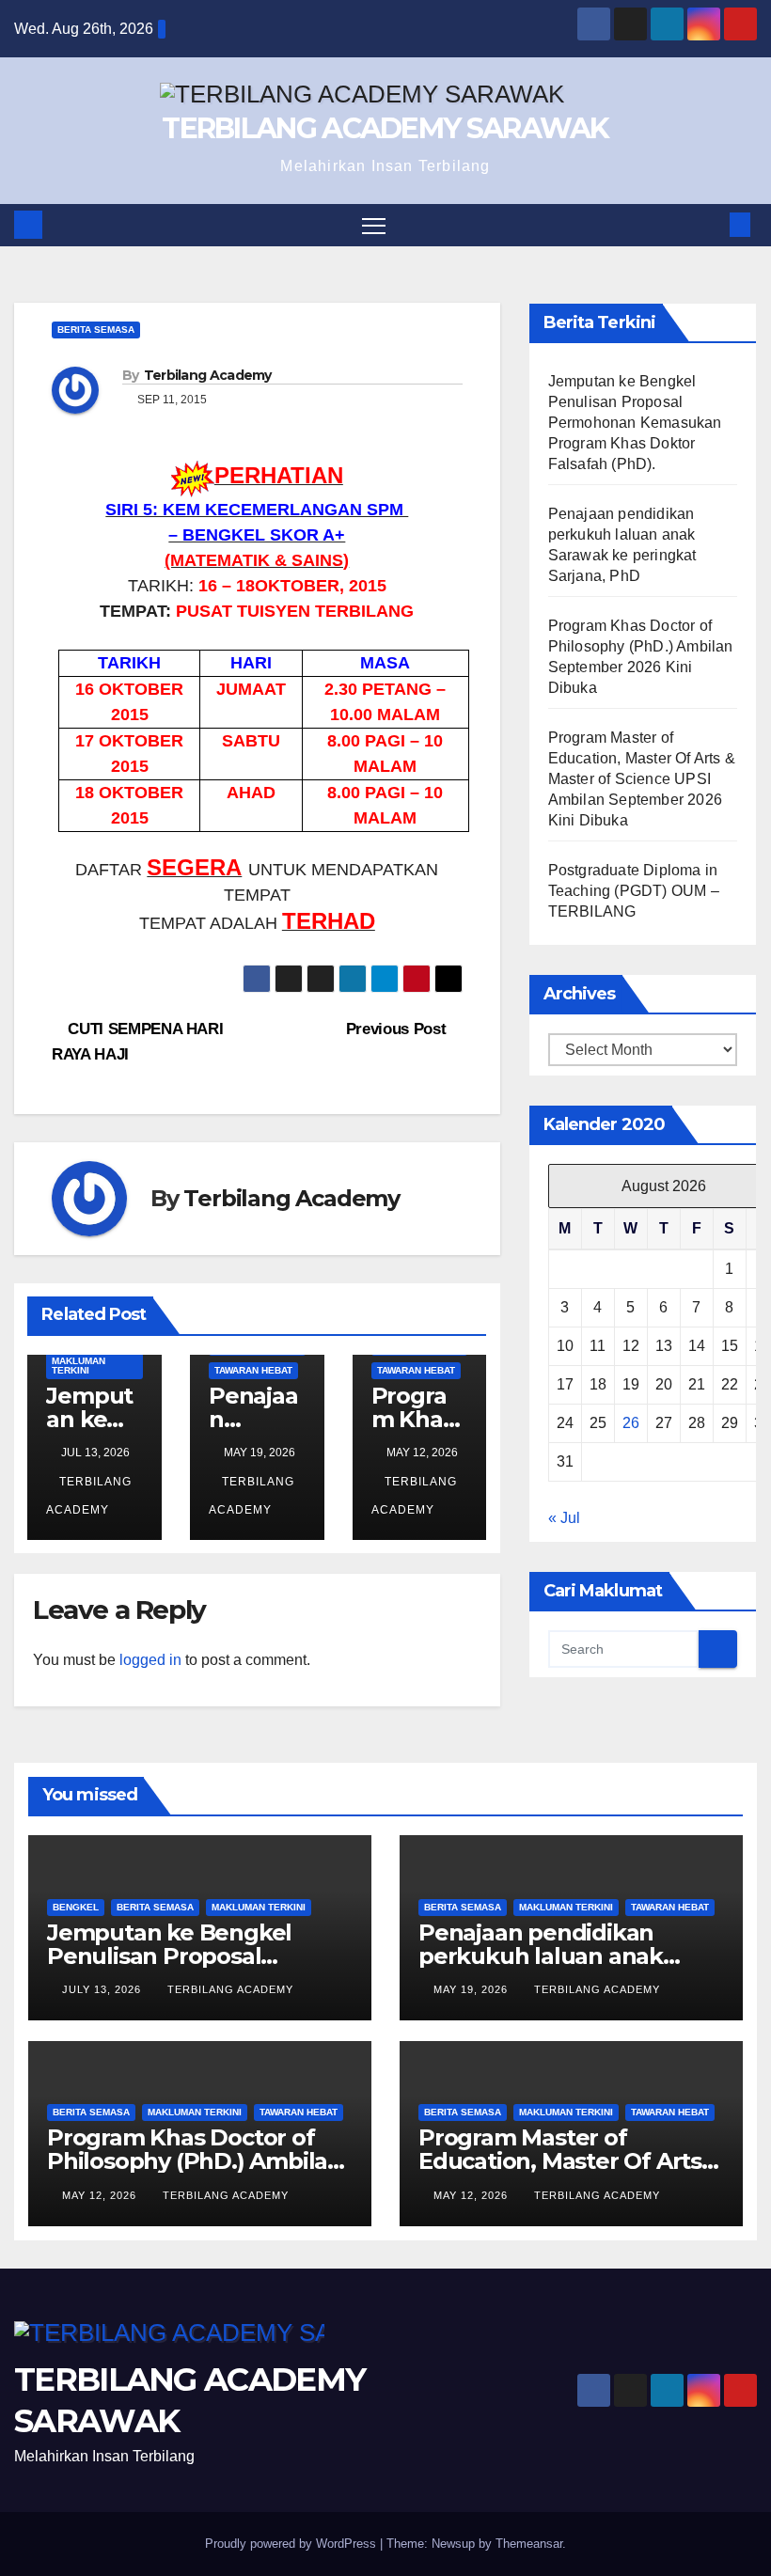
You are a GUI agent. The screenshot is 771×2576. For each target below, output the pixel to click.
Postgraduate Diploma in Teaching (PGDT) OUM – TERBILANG (634, 891)
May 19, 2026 (472, 1989)
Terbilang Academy (208, 375)
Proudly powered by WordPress (292, 2544)
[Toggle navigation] (374, 225)
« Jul (564, 1518)
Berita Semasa (96, 330)
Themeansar (529, 2544)
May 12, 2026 (101, 2195)
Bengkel (76, 1907)
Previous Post (398, 1029)
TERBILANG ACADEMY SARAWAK (385, 128)
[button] (710, 224)
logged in (150, 1660)
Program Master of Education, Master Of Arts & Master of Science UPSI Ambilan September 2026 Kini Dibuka (642, 779)
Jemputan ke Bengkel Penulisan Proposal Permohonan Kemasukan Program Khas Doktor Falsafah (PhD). (635, 423)
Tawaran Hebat (253, 1370)
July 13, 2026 (103, 1989)
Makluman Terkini (79, 1366)
